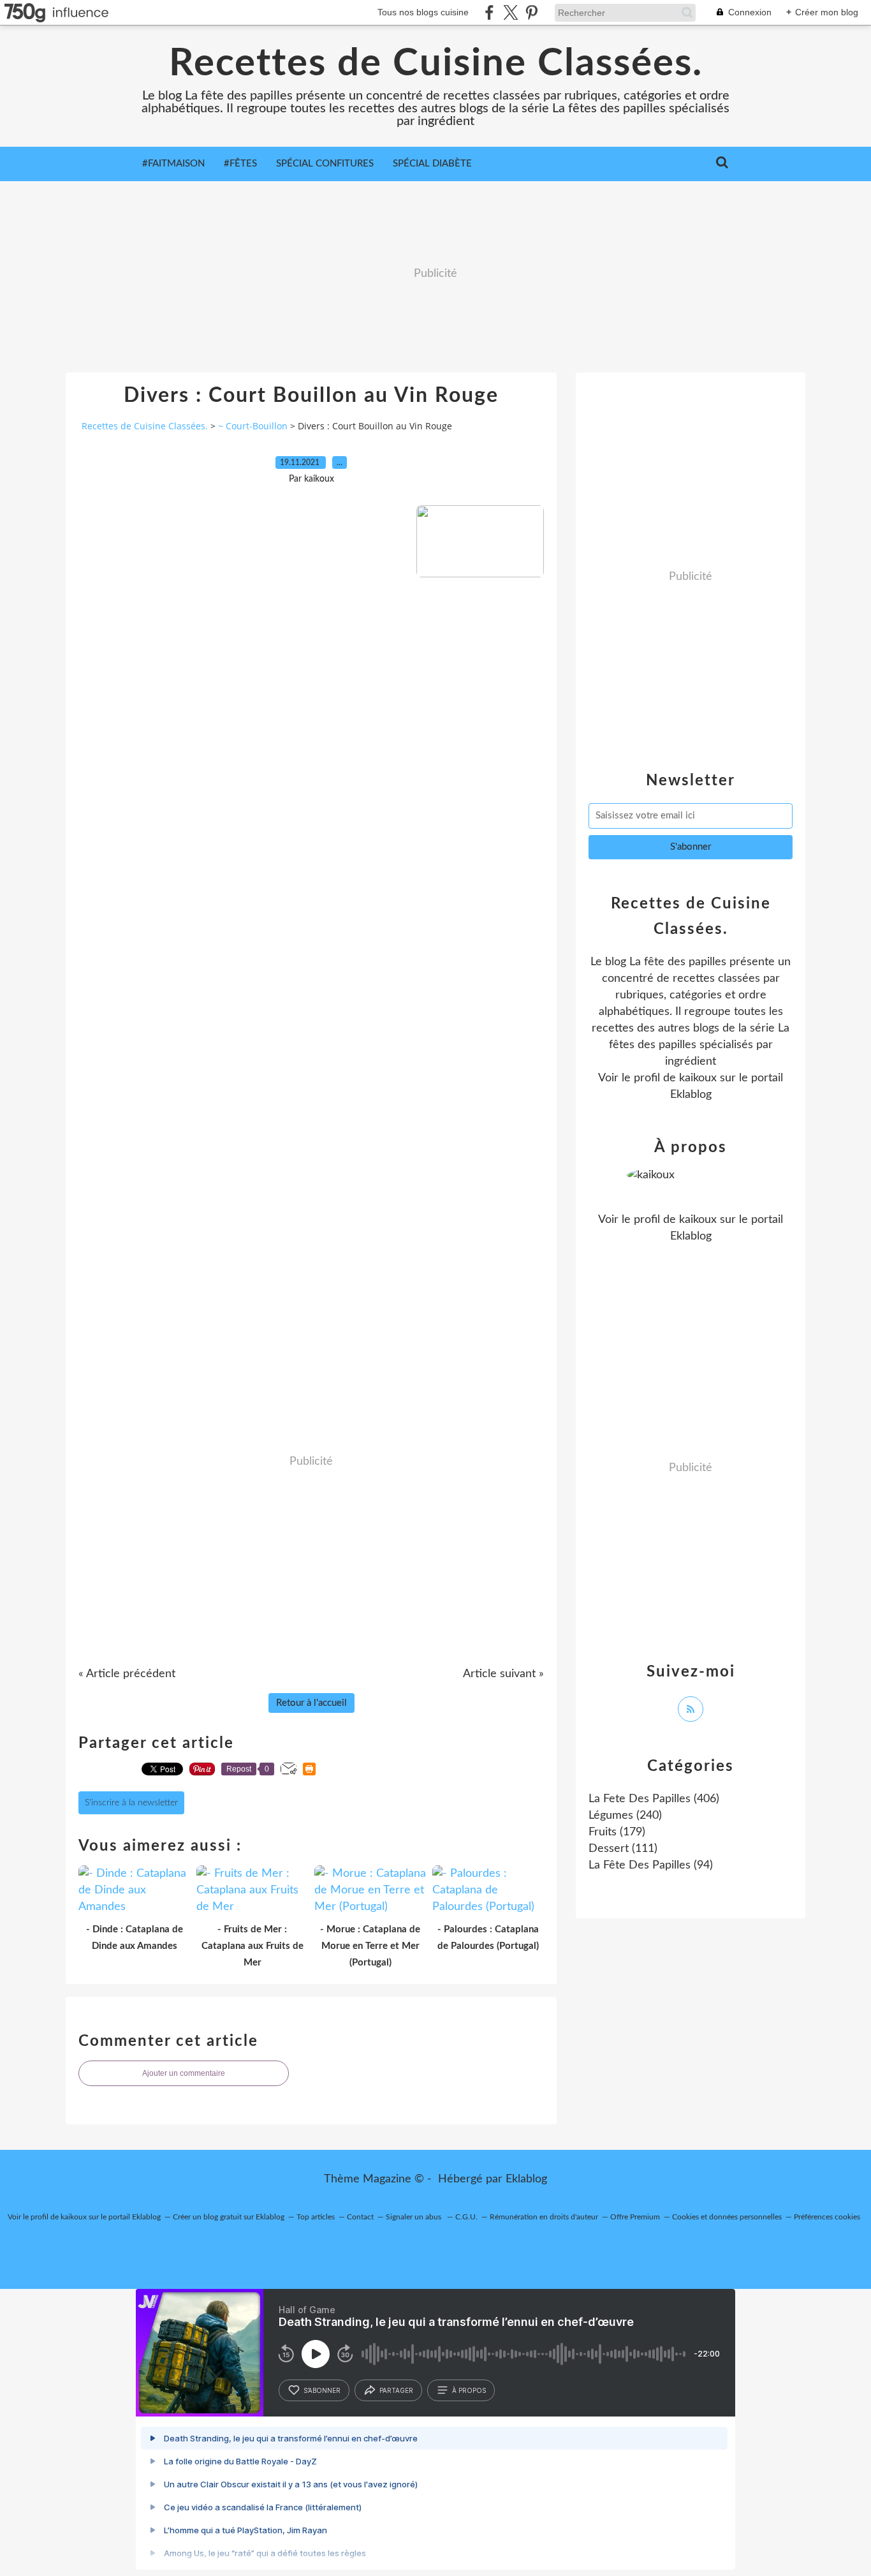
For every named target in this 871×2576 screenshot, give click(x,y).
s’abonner (322, 2390)
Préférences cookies (827, 2217)
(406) (654, 1799)
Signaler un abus (414, 2217)
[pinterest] (531, 12)
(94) (651, 1865)
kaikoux (698, 1078)
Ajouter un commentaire (184, 2073)
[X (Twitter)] (510, 12)
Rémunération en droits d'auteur (544, 2217)
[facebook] (489, 12)
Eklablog (526, 2179)
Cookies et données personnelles (727, 2217)
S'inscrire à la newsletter (131, 1803)
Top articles (316, 2217)
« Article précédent (127, 1674)
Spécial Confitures (325, 164)
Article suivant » (503, 1674)
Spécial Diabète (432, 164)
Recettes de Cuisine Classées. (436, 64)
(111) (623, 1849)
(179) (617, 1832)
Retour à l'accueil (311, 1703)
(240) (625, 1816)
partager (396, 2390)
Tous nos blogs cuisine (423, 12)
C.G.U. (466, 2217)
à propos (469, 2390)
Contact (360, 2217)
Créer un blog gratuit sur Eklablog (229, 2217)
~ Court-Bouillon (253, 426)
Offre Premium (635, 2217)
